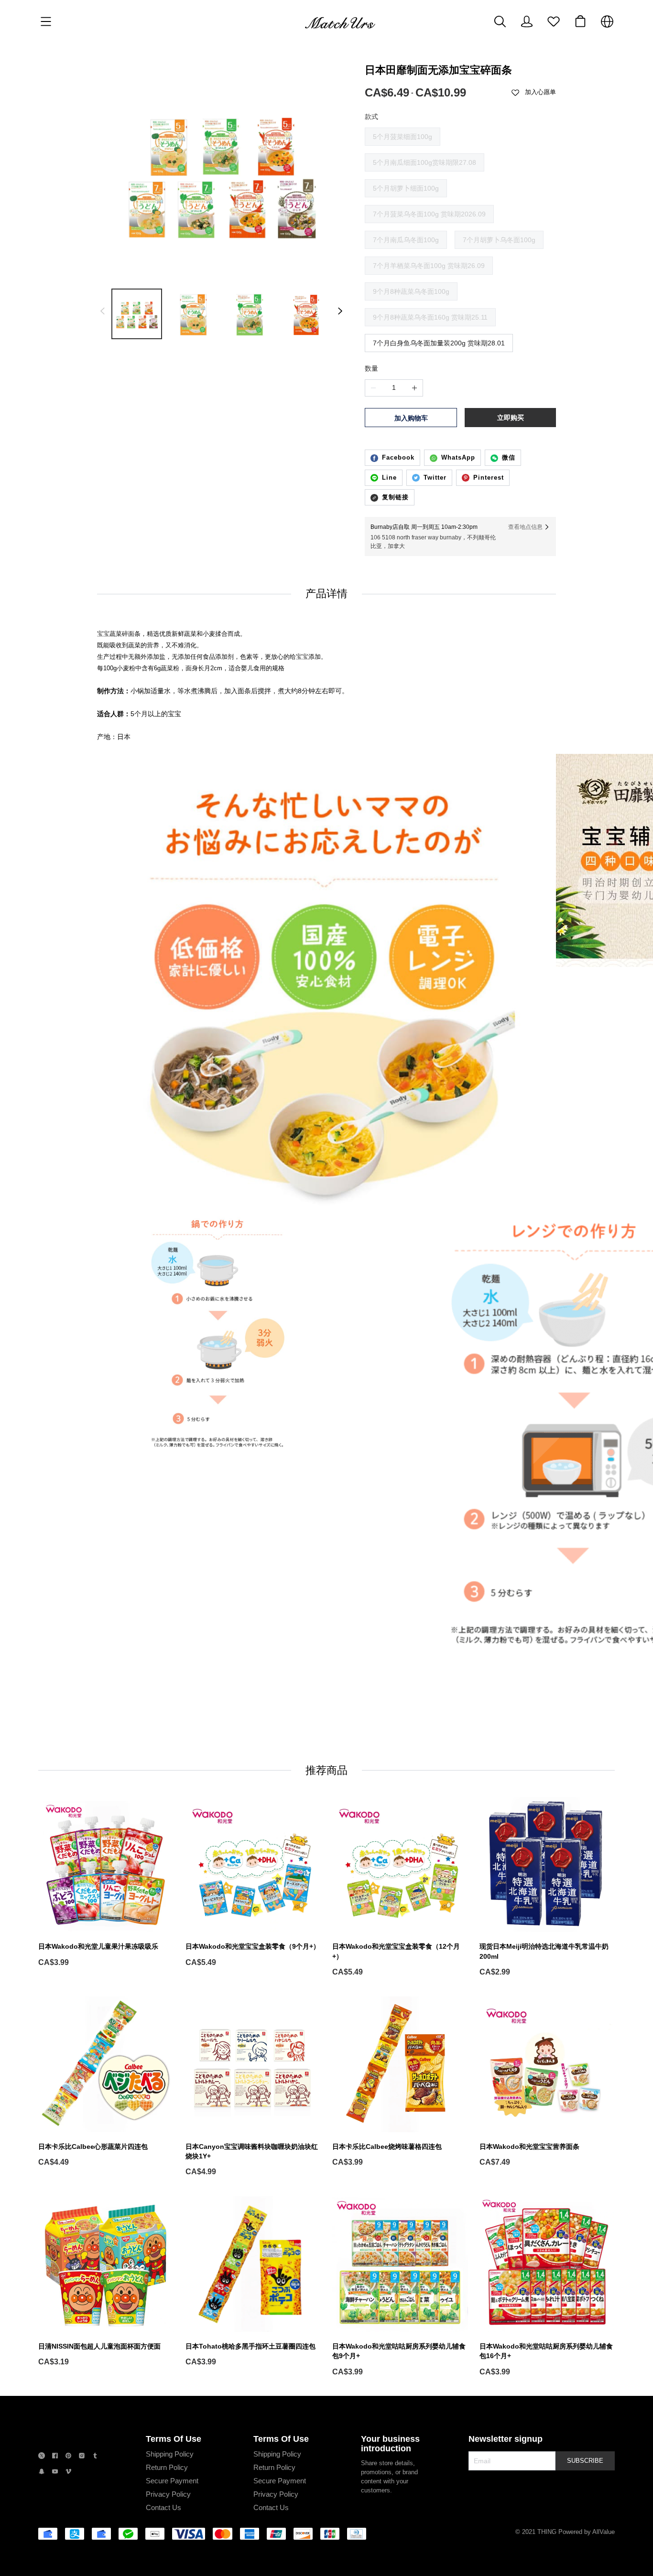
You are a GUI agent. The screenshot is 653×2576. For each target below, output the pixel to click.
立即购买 (511, 418)
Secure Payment (172, 2481)
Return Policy (167, 2467)
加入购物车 (411, 418)
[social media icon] (42, 2457)
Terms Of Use (174, 2439)
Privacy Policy (168, 2494)
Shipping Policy (170, 2454)
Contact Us (163, 2507)
